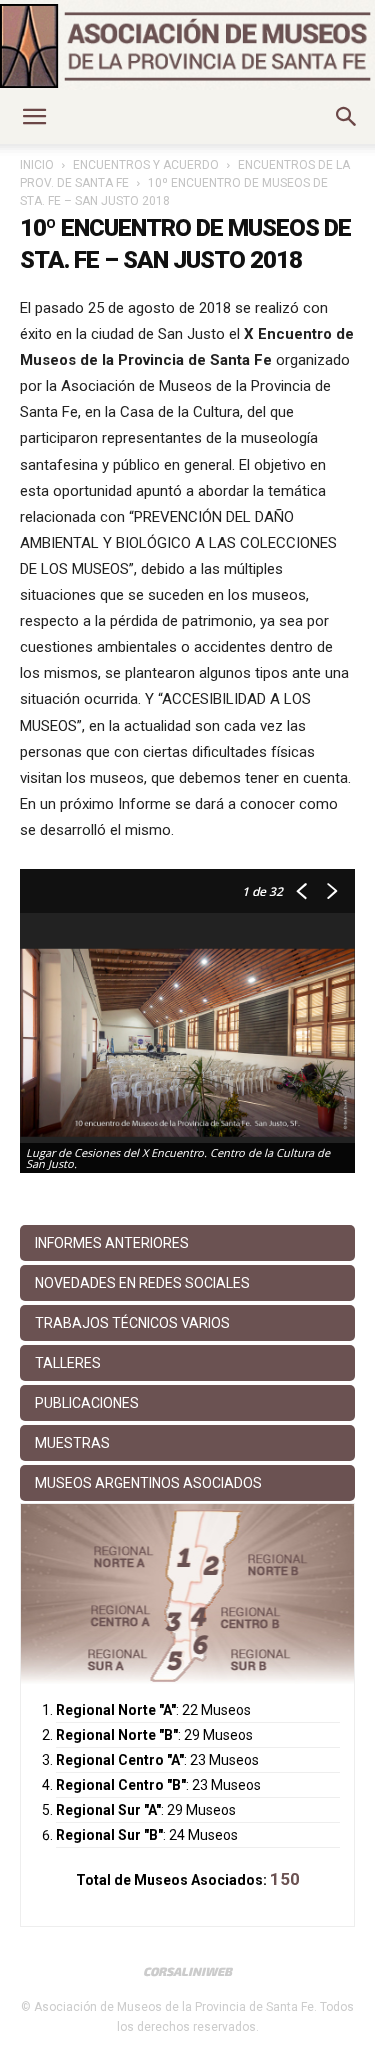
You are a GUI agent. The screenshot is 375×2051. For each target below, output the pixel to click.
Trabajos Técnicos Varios (132, 1323)
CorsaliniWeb (187, 1971)
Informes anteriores (112, 1243)
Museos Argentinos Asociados (148, 1483)
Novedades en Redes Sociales (142, 1283)
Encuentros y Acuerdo (146, 165)
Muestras (72, 1443)
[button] (34, 117)
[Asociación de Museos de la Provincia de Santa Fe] (187, 46)
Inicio (37, 165)
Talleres (68, 1363)
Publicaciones (87, 1403)
